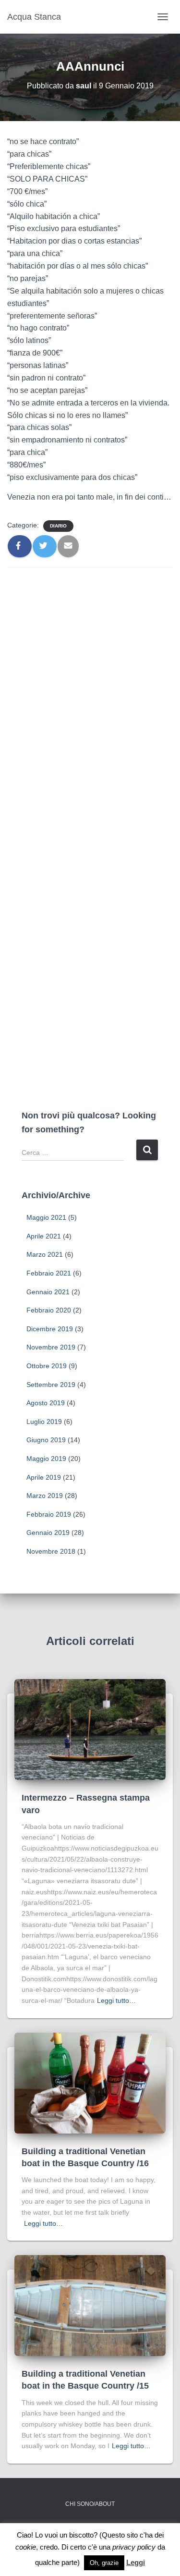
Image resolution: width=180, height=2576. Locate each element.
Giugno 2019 (46, 1440)
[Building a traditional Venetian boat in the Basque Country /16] (90, 2082)
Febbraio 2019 (49, 1514)
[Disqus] (90, 697)
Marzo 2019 (45, 1496)
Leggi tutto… (116, 2000)
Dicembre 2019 (50, 1329)
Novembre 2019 (51, 1347)
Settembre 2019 (51, 1385)
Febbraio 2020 (49, 1310)
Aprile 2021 (44, 1236)
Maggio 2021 (46, 1217)
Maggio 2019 (46, 1459)
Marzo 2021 (45, 1254)
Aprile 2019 (44, 1477)
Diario (58, 526)
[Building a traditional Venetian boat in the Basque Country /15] (90, 2305)
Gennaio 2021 (48, 1292)
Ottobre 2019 (47, 1366)
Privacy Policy (90, 2551)
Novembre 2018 (51, 1551)
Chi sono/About (90, 2504)
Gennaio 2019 (48, 1533)
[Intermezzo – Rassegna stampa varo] (90, 1729)
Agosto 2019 (46, 1403)
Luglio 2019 (44, 1422)
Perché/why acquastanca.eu (90, 2527)
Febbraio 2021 (49, 1273)
